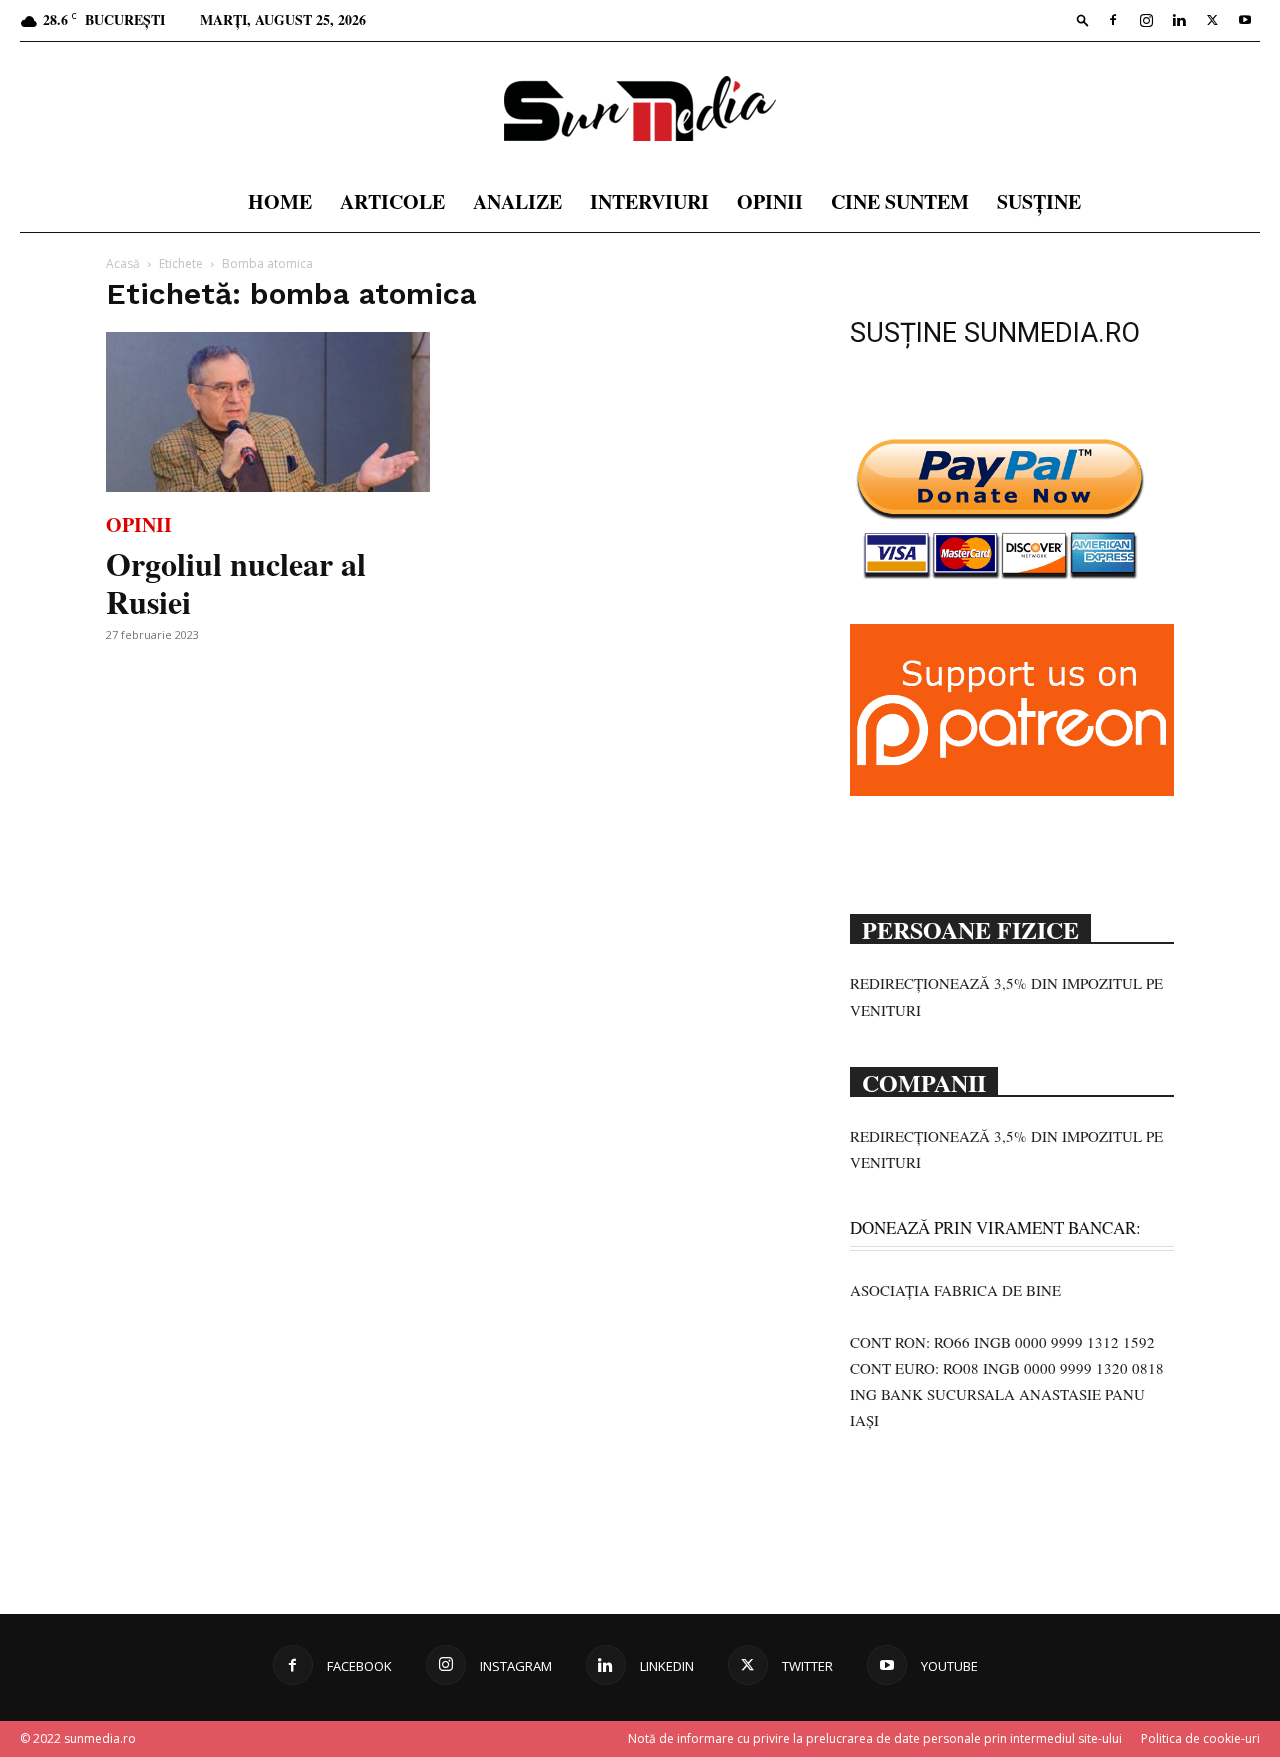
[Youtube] (1245, 20)
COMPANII (924, 1081)
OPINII (770, 201)
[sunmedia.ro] (640, 108)
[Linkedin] (1179, 20)
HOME (280, 201)
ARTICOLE (392, 201)
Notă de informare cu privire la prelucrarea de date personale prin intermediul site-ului (875, 1738)
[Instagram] (1146, 20)
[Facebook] (1113, 20)
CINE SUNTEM (900, 201)
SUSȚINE (1039, 201)
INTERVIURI (649, 201)
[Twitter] (1212, 20)
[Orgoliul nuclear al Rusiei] (268, 412)
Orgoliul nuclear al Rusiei (236, 582)
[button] (1083, 19)
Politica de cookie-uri (1200, 1738)
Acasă (123, 263)
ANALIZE (517, 201)
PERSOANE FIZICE (970, 928)
